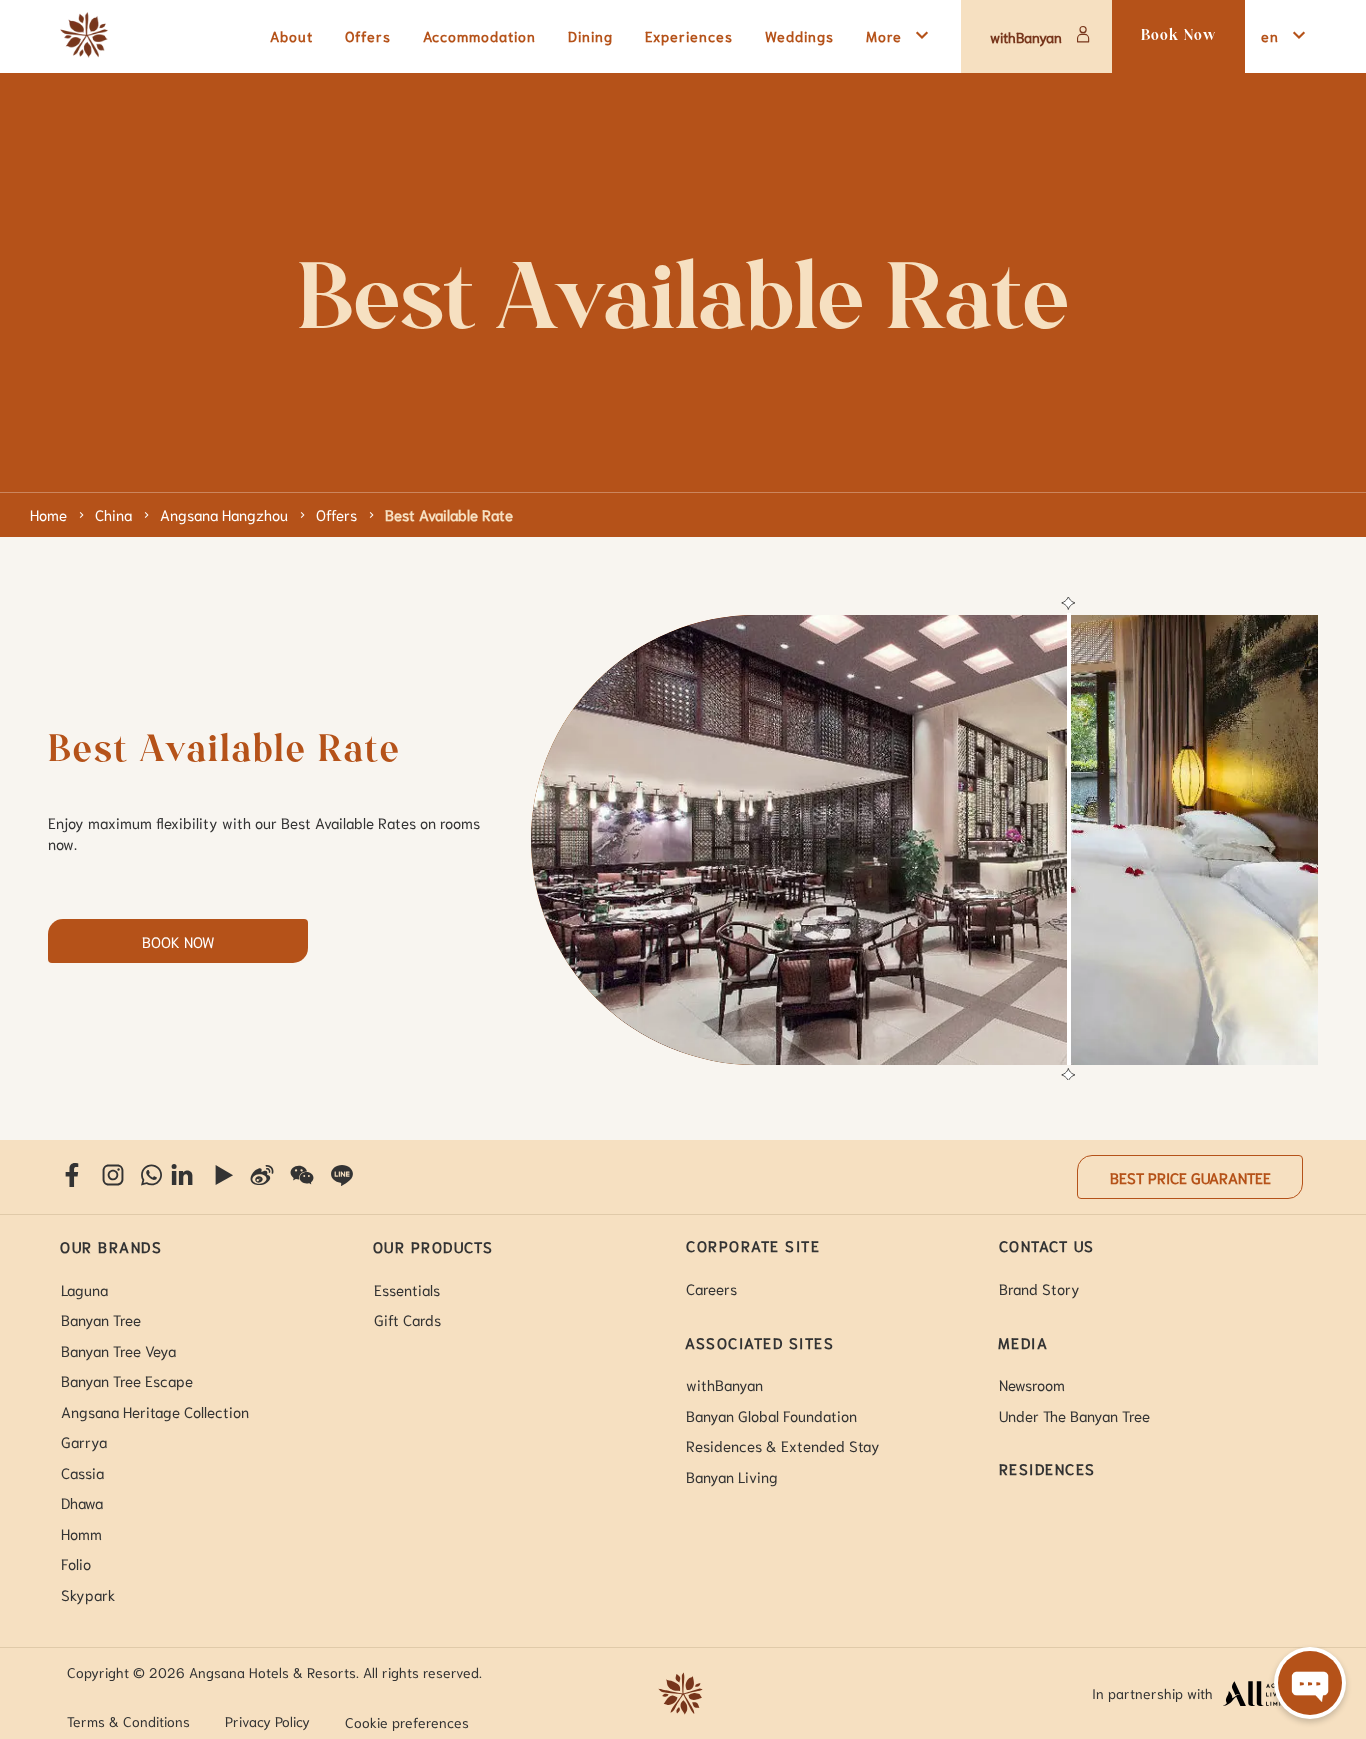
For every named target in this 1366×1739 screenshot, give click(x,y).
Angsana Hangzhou (224, 514)
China (113, 514)
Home (48, 514)
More (884, 35)
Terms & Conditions (128, 1721)
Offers (336, 514)
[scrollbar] (1066, 840)
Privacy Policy (267, 1721)
